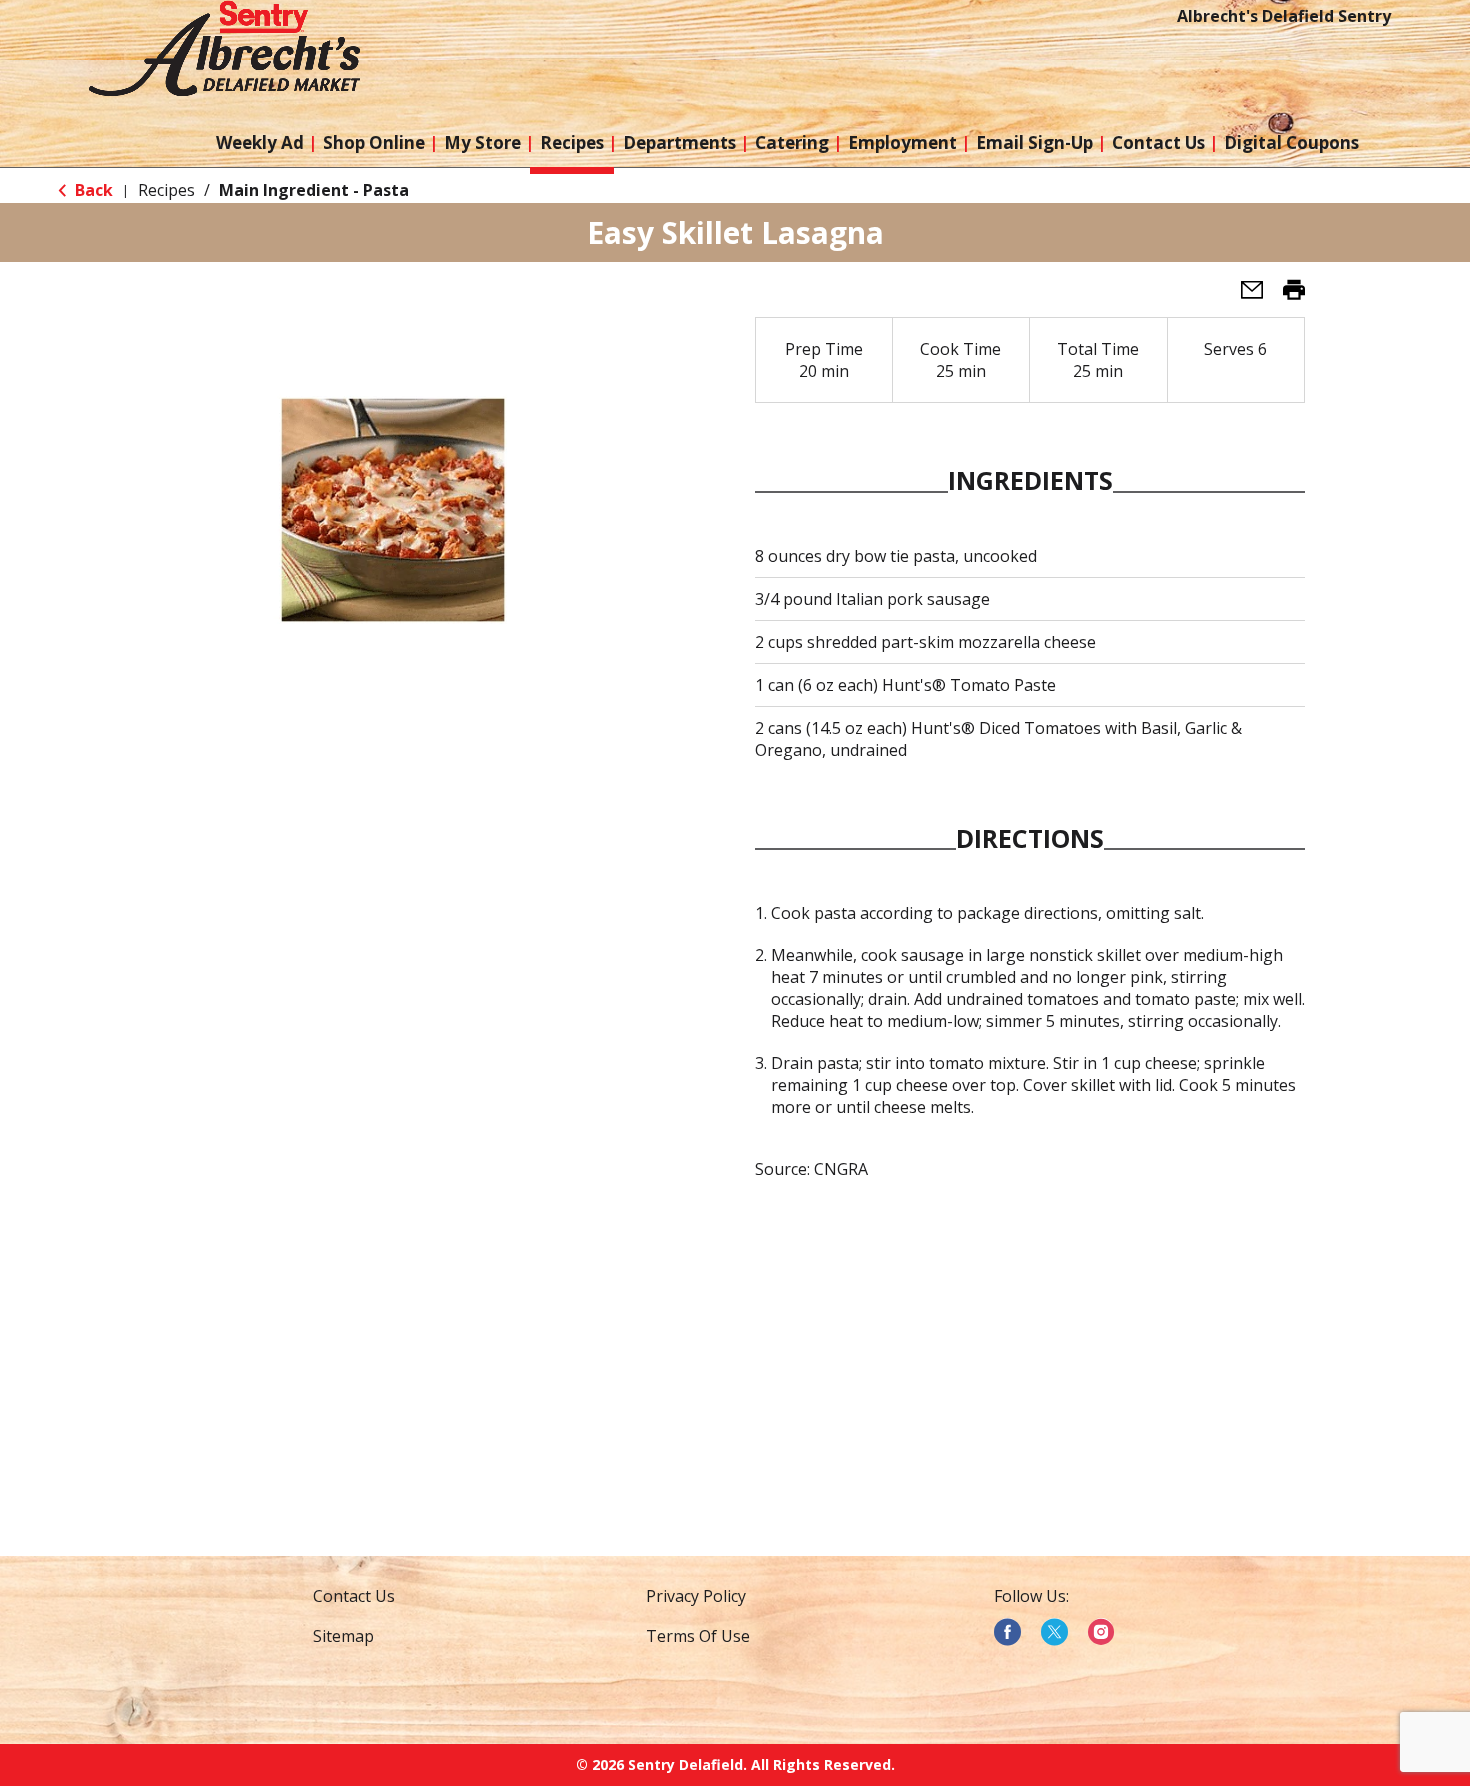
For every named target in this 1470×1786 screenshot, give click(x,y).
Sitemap (343, 1636)
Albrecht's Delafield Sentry (1284, 16)
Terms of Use (698, 1636)
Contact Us (354, 1596)
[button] (1244, 296)
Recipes (166, 190)
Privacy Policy (696, 1596)
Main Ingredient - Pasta (314, 190)
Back (92, 190)
